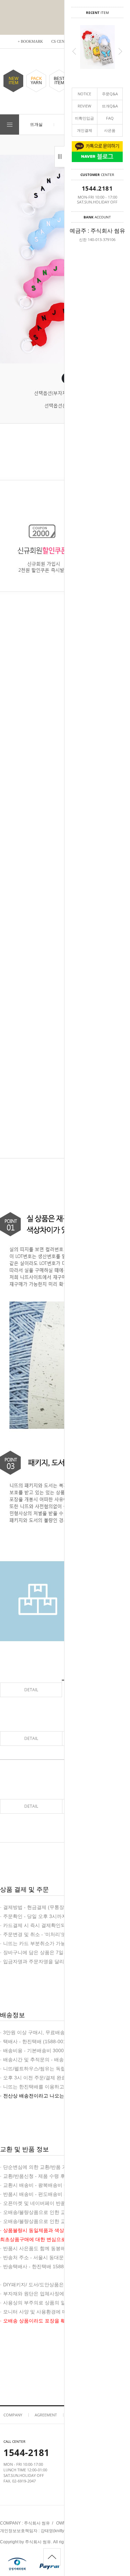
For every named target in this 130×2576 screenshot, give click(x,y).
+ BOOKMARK (30, 41)
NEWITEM (14, 81)
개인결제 (85, 130)
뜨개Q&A (110, 106)
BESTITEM (59, 81)
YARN (36, 81)
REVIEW (84, 106)
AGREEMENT (46, 2415)
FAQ (110, 118)
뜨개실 (36, 124)
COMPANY (13, 2415)
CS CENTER (62, 41)
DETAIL (31, 1690)
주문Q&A (110, 94)
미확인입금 (84, 118)
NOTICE (84, 94)
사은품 (110, 130)
